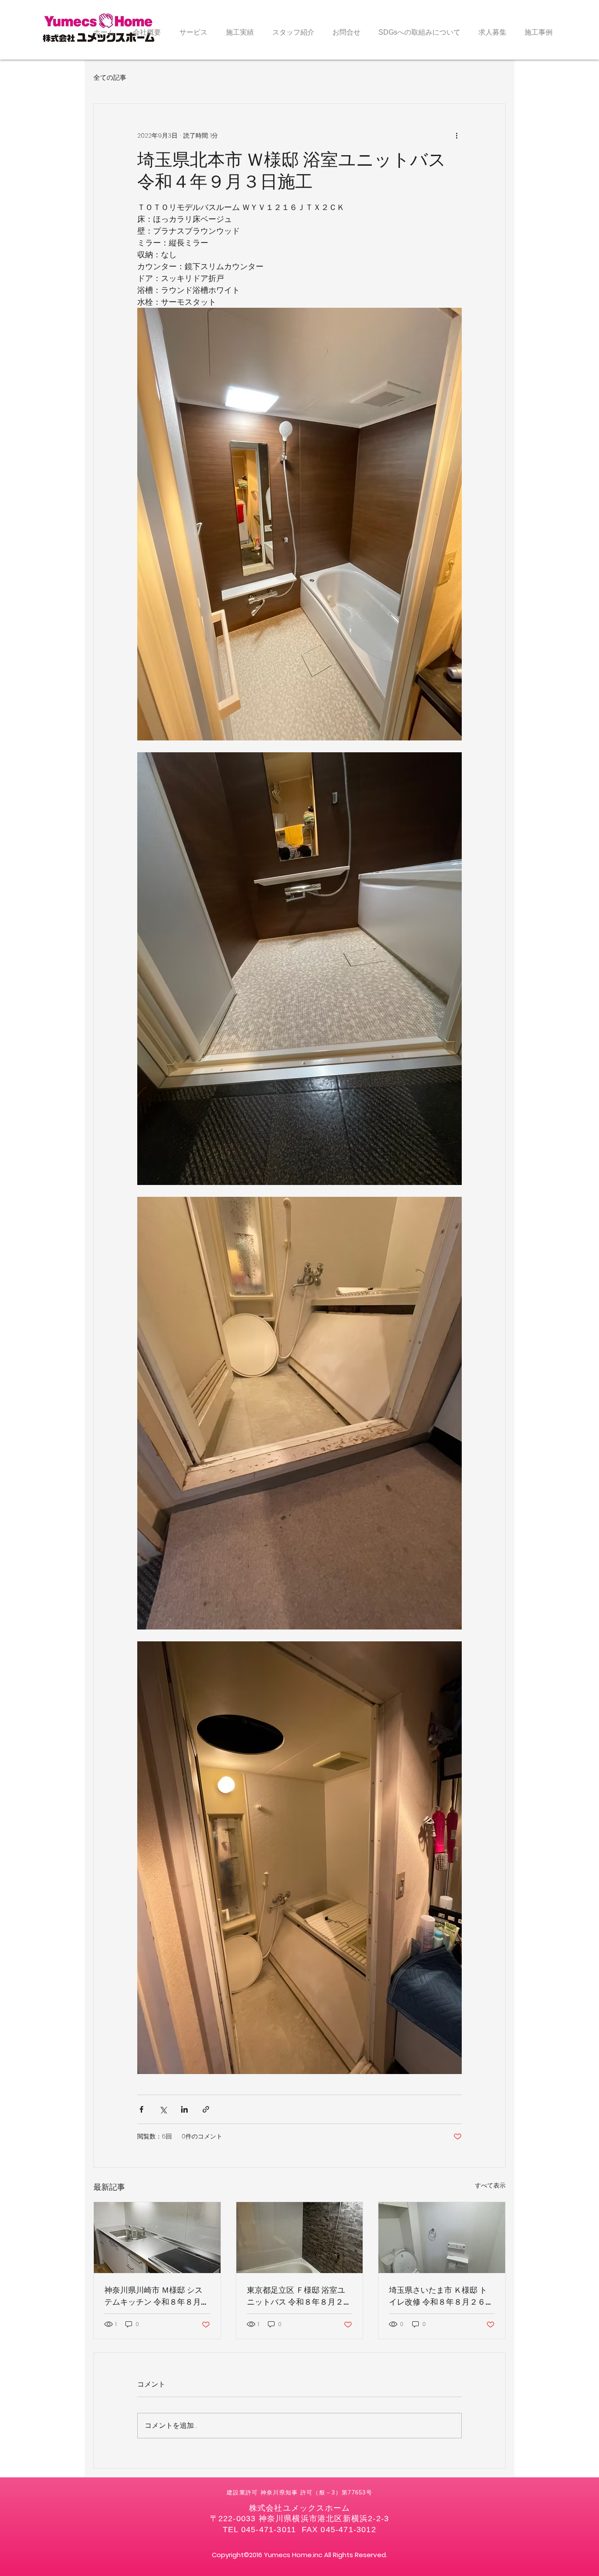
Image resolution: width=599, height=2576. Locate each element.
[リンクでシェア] (206, 2109)
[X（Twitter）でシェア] (163, 2109)
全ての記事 (110, 77)
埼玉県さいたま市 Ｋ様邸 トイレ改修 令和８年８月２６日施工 (441, 2296)
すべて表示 (490, 2185)
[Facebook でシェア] (141, 2109)
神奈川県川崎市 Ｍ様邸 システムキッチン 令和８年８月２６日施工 (157, 2296)
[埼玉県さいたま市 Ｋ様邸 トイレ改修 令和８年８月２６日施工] (442, 2238)
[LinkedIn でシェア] (184, 2109)
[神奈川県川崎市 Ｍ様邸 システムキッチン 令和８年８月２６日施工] (157, 2238)
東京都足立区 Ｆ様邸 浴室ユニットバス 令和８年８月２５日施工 (299, 2296)
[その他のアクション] (456, 135)
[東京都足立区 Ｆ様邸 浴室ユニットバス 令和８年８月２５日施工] (300, 2238)
